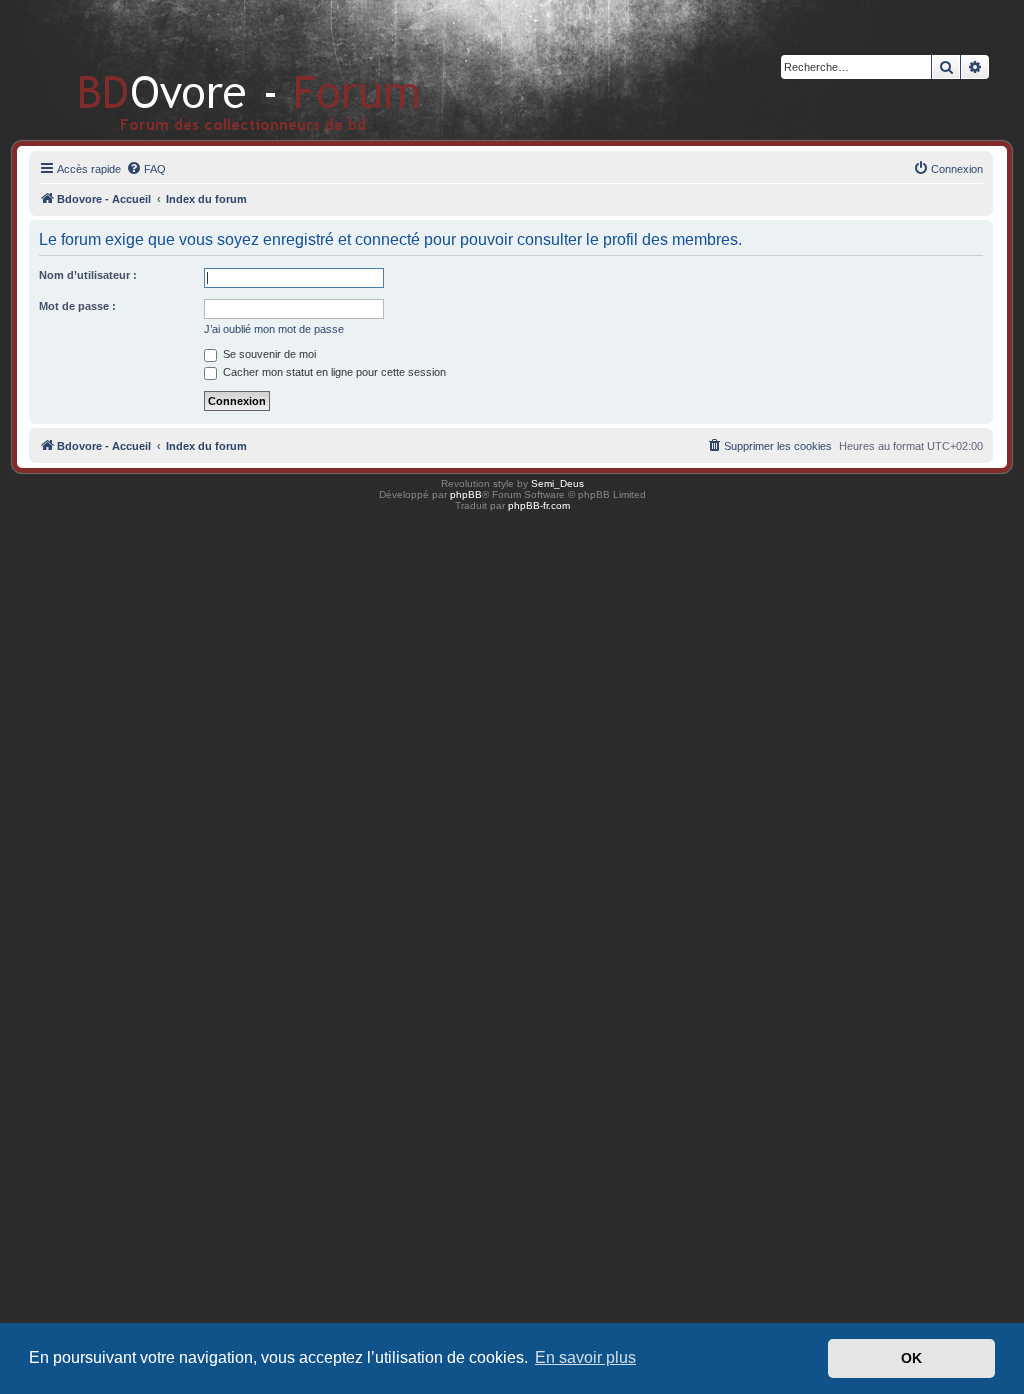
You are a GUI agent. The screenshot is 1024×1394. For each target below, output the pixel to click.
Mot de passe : (77, 306)
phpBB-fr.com (539, 505)
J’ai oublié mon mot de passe (274, 329)
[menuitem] (146, 169)
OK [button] (911, 1358)
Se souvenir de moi (268, 354)
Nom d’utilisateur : (88, 275)
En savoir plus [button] (585, 1357)
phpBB (466, 494)
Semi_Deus (557, 483)
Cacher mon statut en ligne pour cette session (333, 372)
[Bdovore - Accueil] (219, 69)
